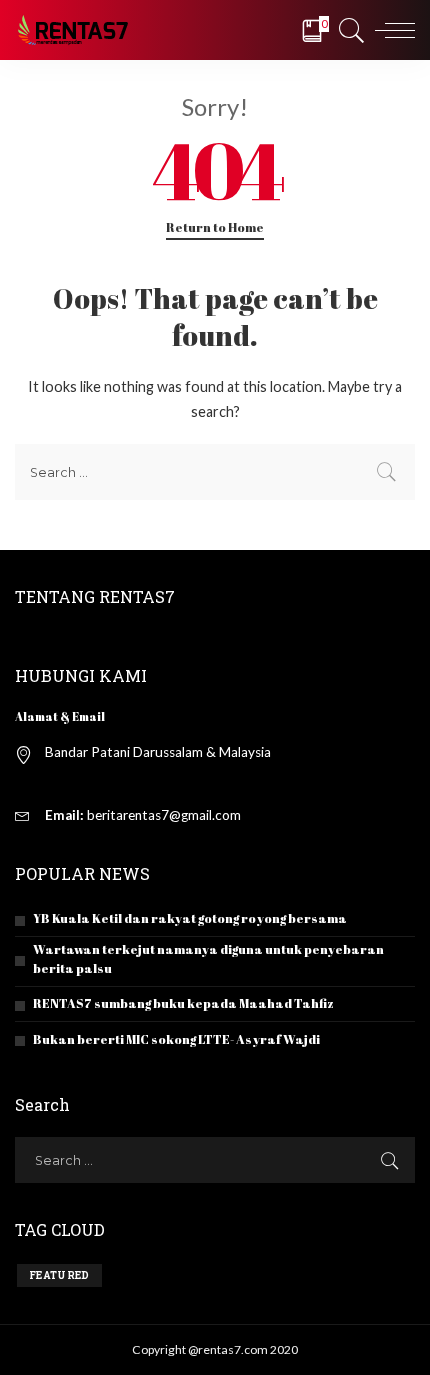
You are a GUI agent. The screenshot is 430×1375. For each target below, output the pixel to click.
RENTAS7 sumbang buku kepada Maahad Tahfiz (183, 1003)
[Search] (348, 30)
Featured (59, 1275)
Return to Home (215, 227)
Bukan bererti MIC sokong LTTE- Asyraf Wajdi (176, 1039)
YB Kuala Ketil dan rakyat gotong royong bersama (190, 918)
